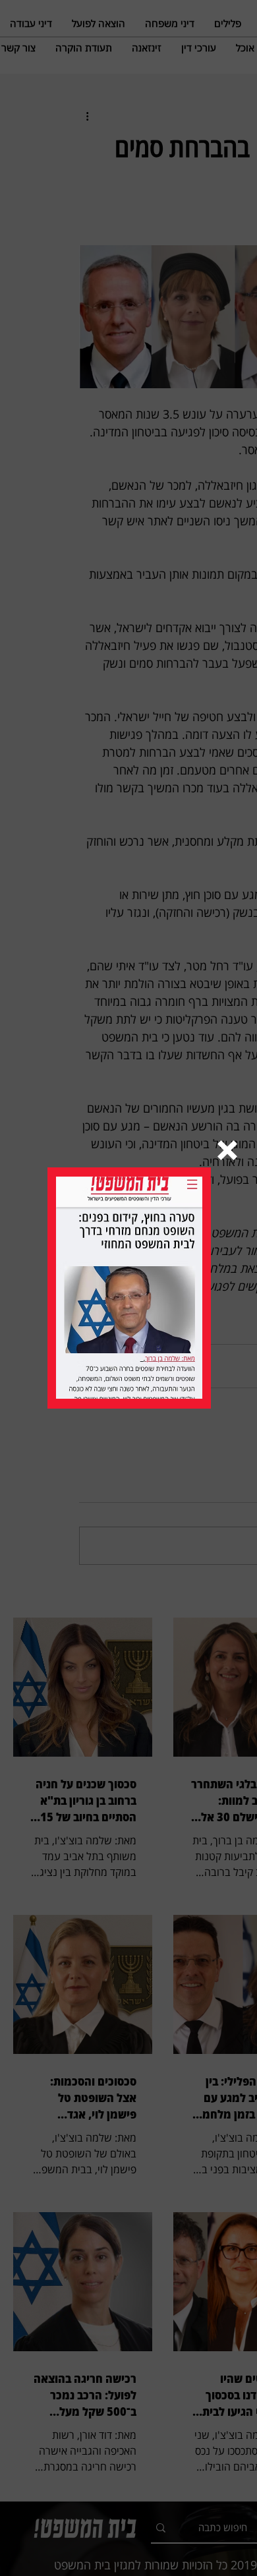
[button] (227, 1150)
